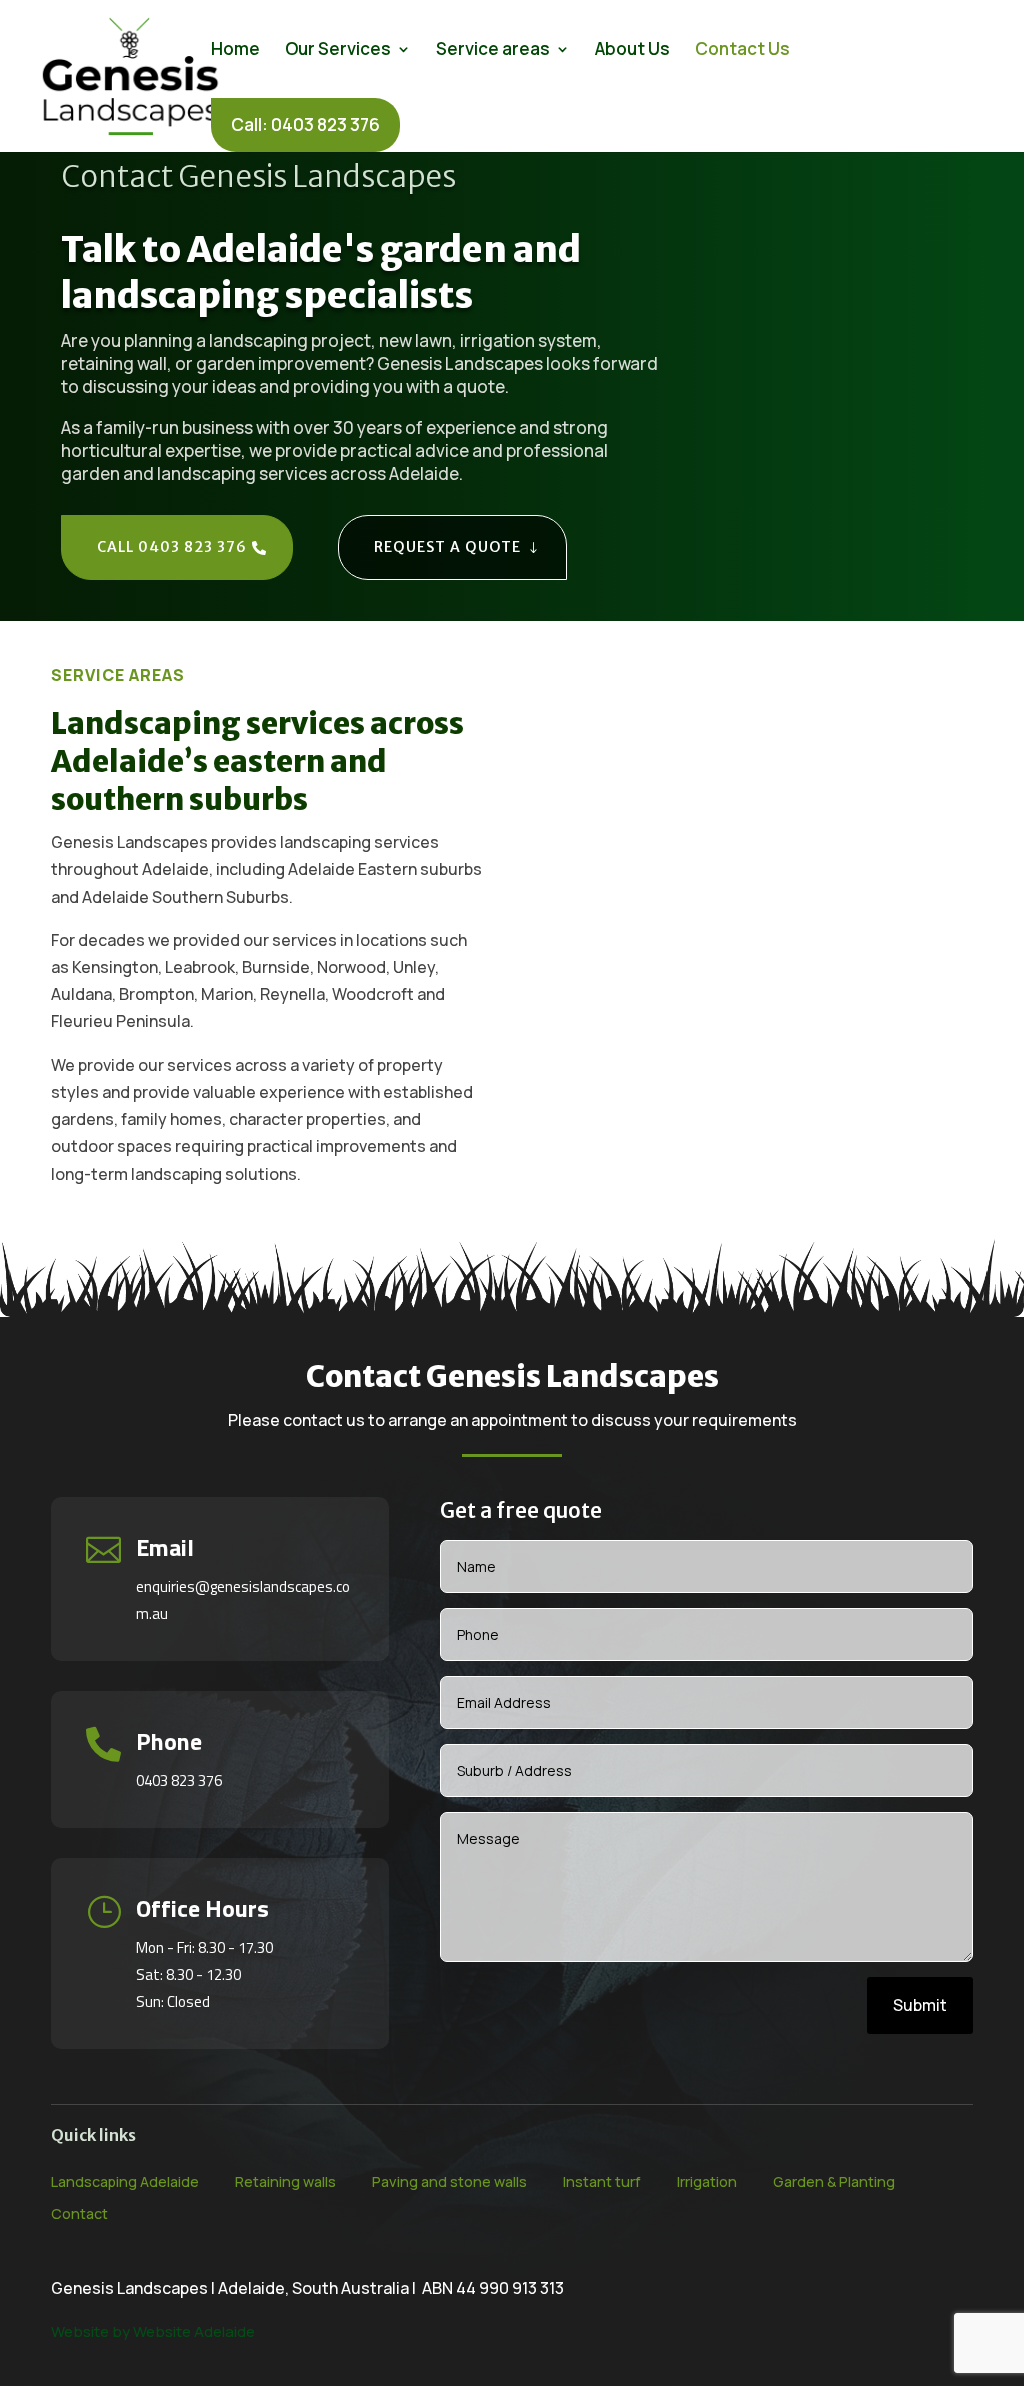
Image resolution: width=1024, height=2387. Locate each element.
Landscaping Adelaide (125, 2181)
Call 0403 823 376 (172, 547)
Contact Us (742, 51)
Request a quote (447, 547)
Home (235, 51)
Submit (920, 2005)
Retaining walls (285, 2181)
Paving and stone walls (449, 2181)
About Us (632, 51)
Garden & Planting (834, 2181)
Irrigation (707, 2181)
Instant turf (602, 2181)
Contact (79, 2213)
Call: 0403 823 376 (305, 124)
